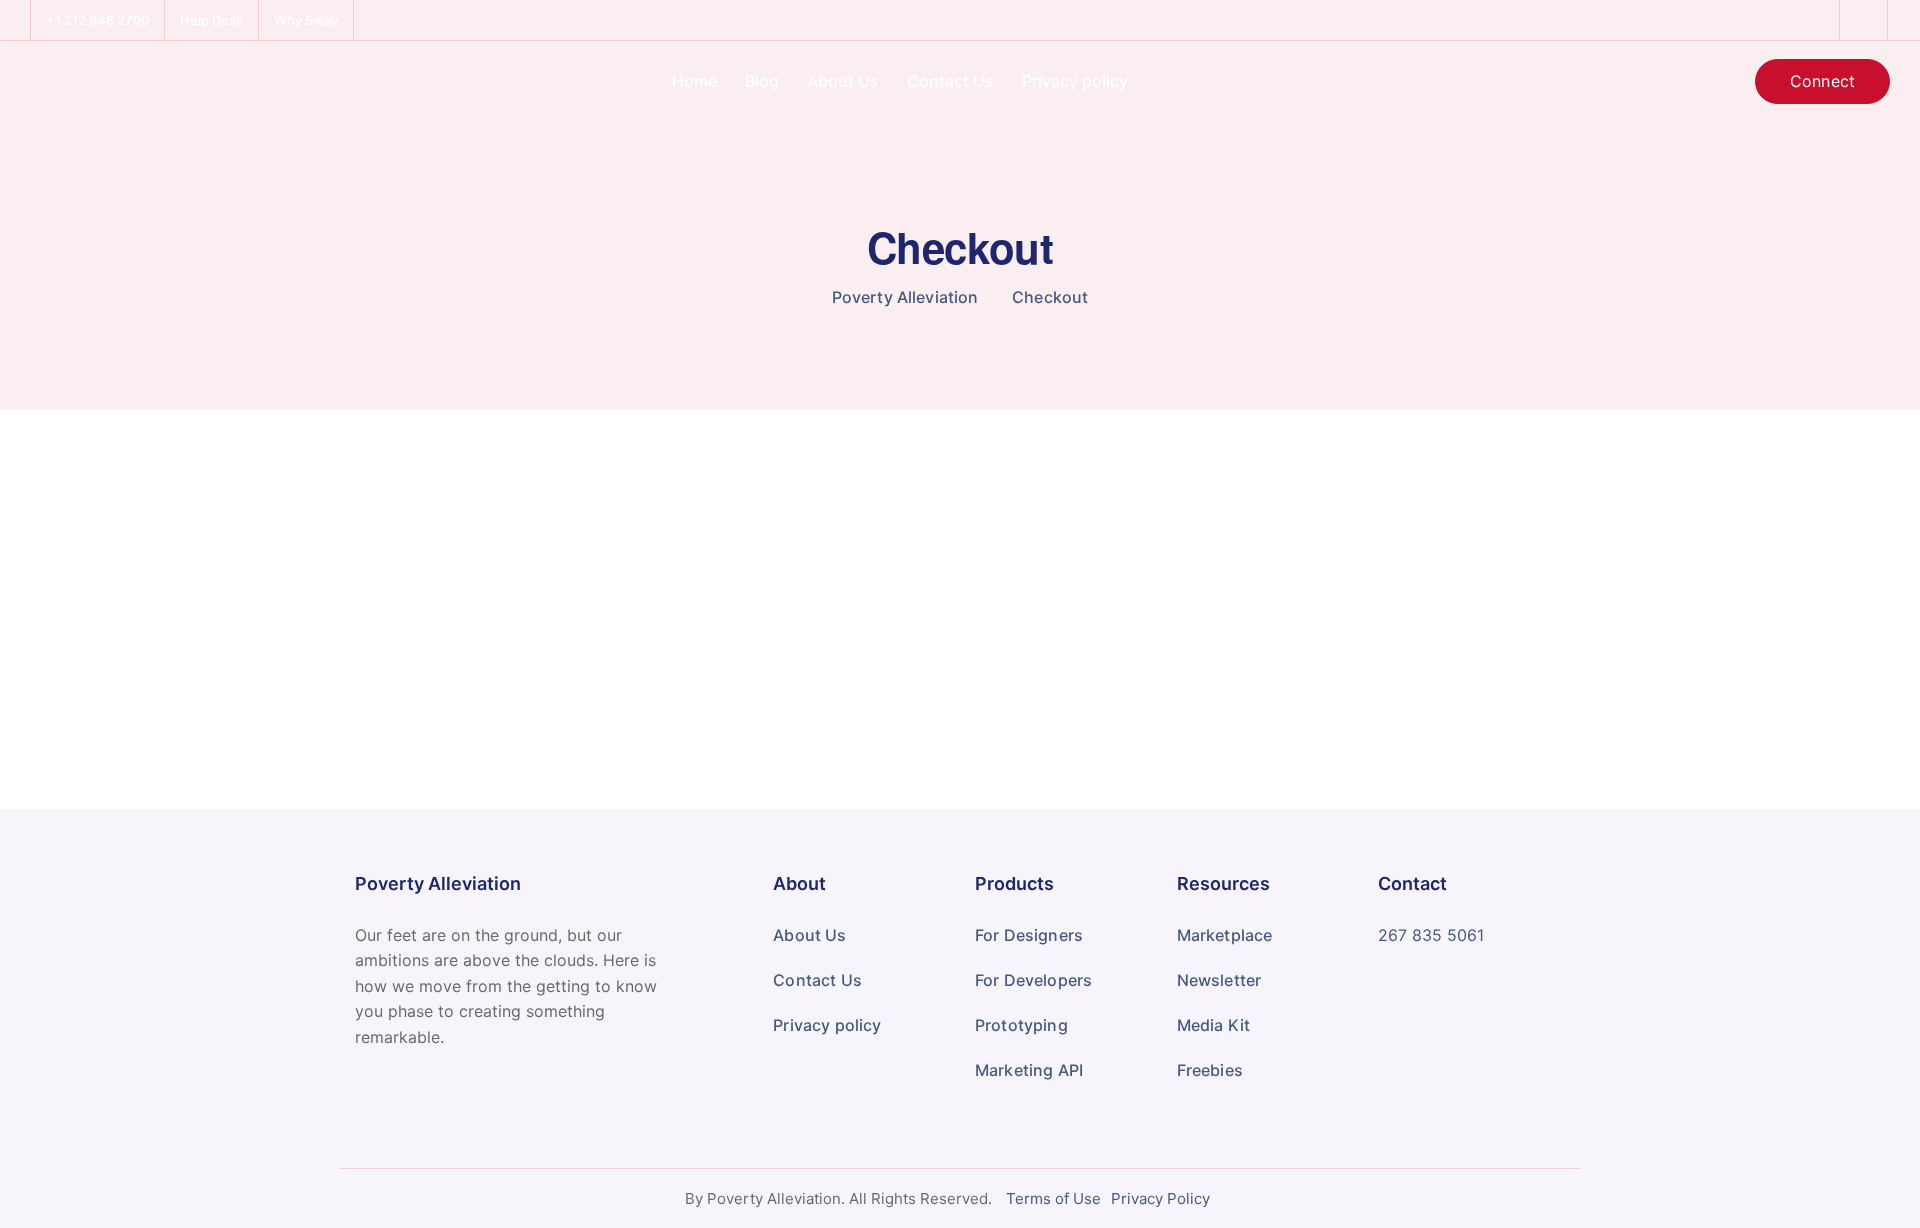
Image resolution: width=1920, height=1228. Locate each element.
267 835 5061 (1431, 935)
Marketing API (1029, 1070)
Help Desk (211, 20)
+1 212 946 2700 (97, 20)
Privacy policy (1075, 81)
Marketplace (1225, 935)
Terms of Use (1053, 1198)
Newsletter (1219, 980)
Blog (762, 81)
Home (694, 81)
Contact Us (950, 81)
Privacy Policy (1160, 1198)
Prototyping (1021, 1025)
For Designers (1029, 935)
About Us (843, 81)
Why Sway (306, 20)
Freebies (1210, 1070)
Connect (1822, 81)
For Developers (1033, 980)
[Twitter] (1864, 20)
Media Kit (1213, 1025)
